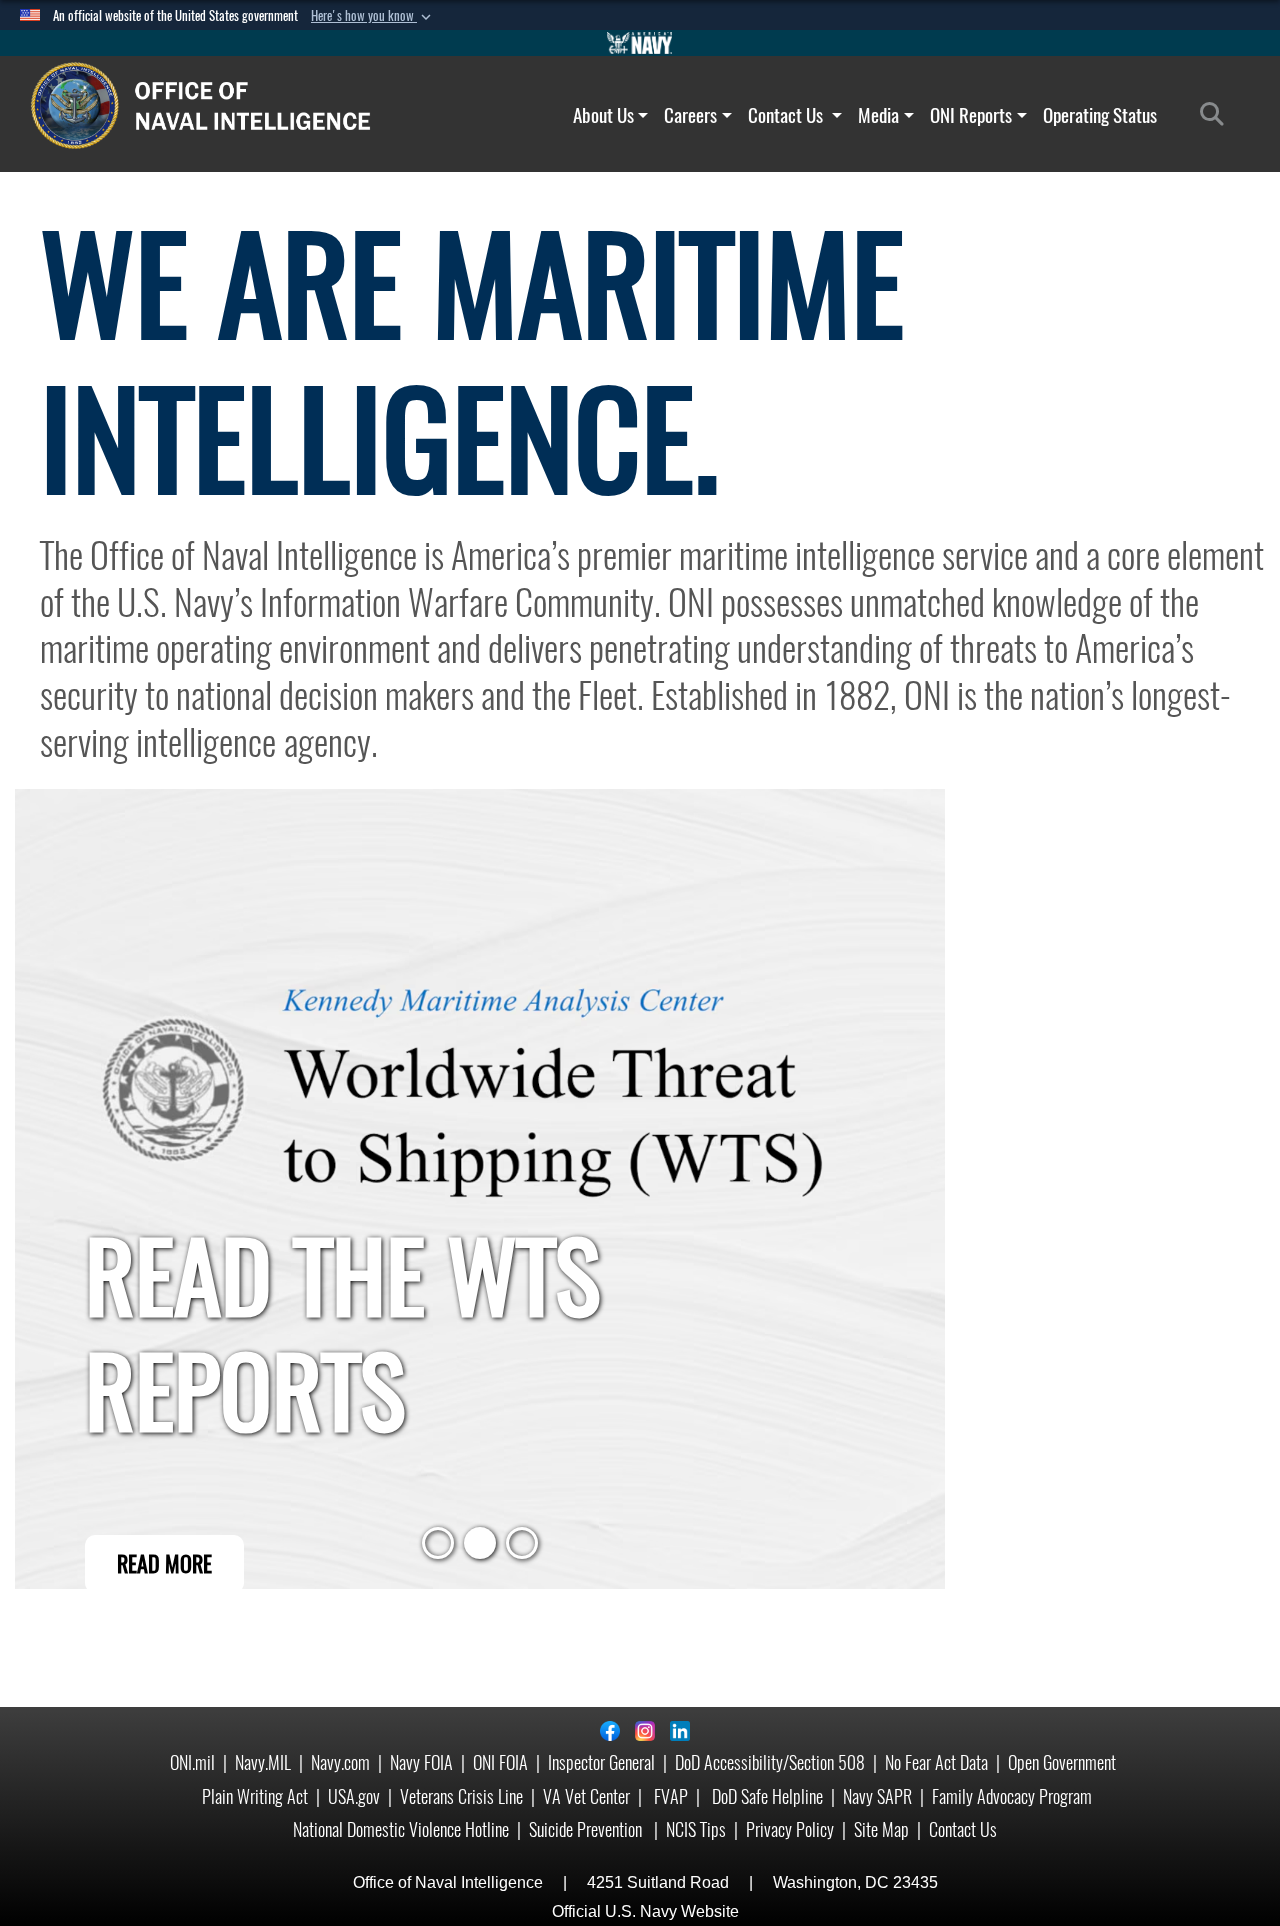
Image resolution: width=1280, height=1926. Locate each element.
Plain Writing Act (255, 1796)
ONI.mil (192, 1762)
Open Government (1062, 1762)
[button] (373, 16)
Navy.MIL (263, 1762)
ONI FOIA (500, 1762)
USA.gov (354, 1796)
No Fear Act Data (936, 1762)
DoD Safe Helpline (767, 1796)
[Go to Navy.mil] (640, 43)
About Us (603, 115)
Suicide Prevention (587, 1829)
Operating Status (1100, 115)
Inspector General (601, 1762)
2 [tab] (480, 1549)
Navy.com (340, 1762)
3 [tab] (522, 1549)
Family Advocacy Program (1012, 1796)
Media (878, 115)
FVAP (671, 1796)
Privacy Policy (790, 1829)
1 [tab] (438, 1549)
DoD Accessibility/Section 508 (770, 1762)
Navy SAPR (877, 1796)
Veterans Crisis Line (461, 1796)
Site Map (881, 1829)
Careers (690, 115)
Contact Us (787, 115)
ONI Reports (971, 115)
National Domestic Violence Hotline (401, 1829)
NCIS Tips (696, 1829)
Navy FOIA (421, 1762)
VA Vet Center (586, 1796)
